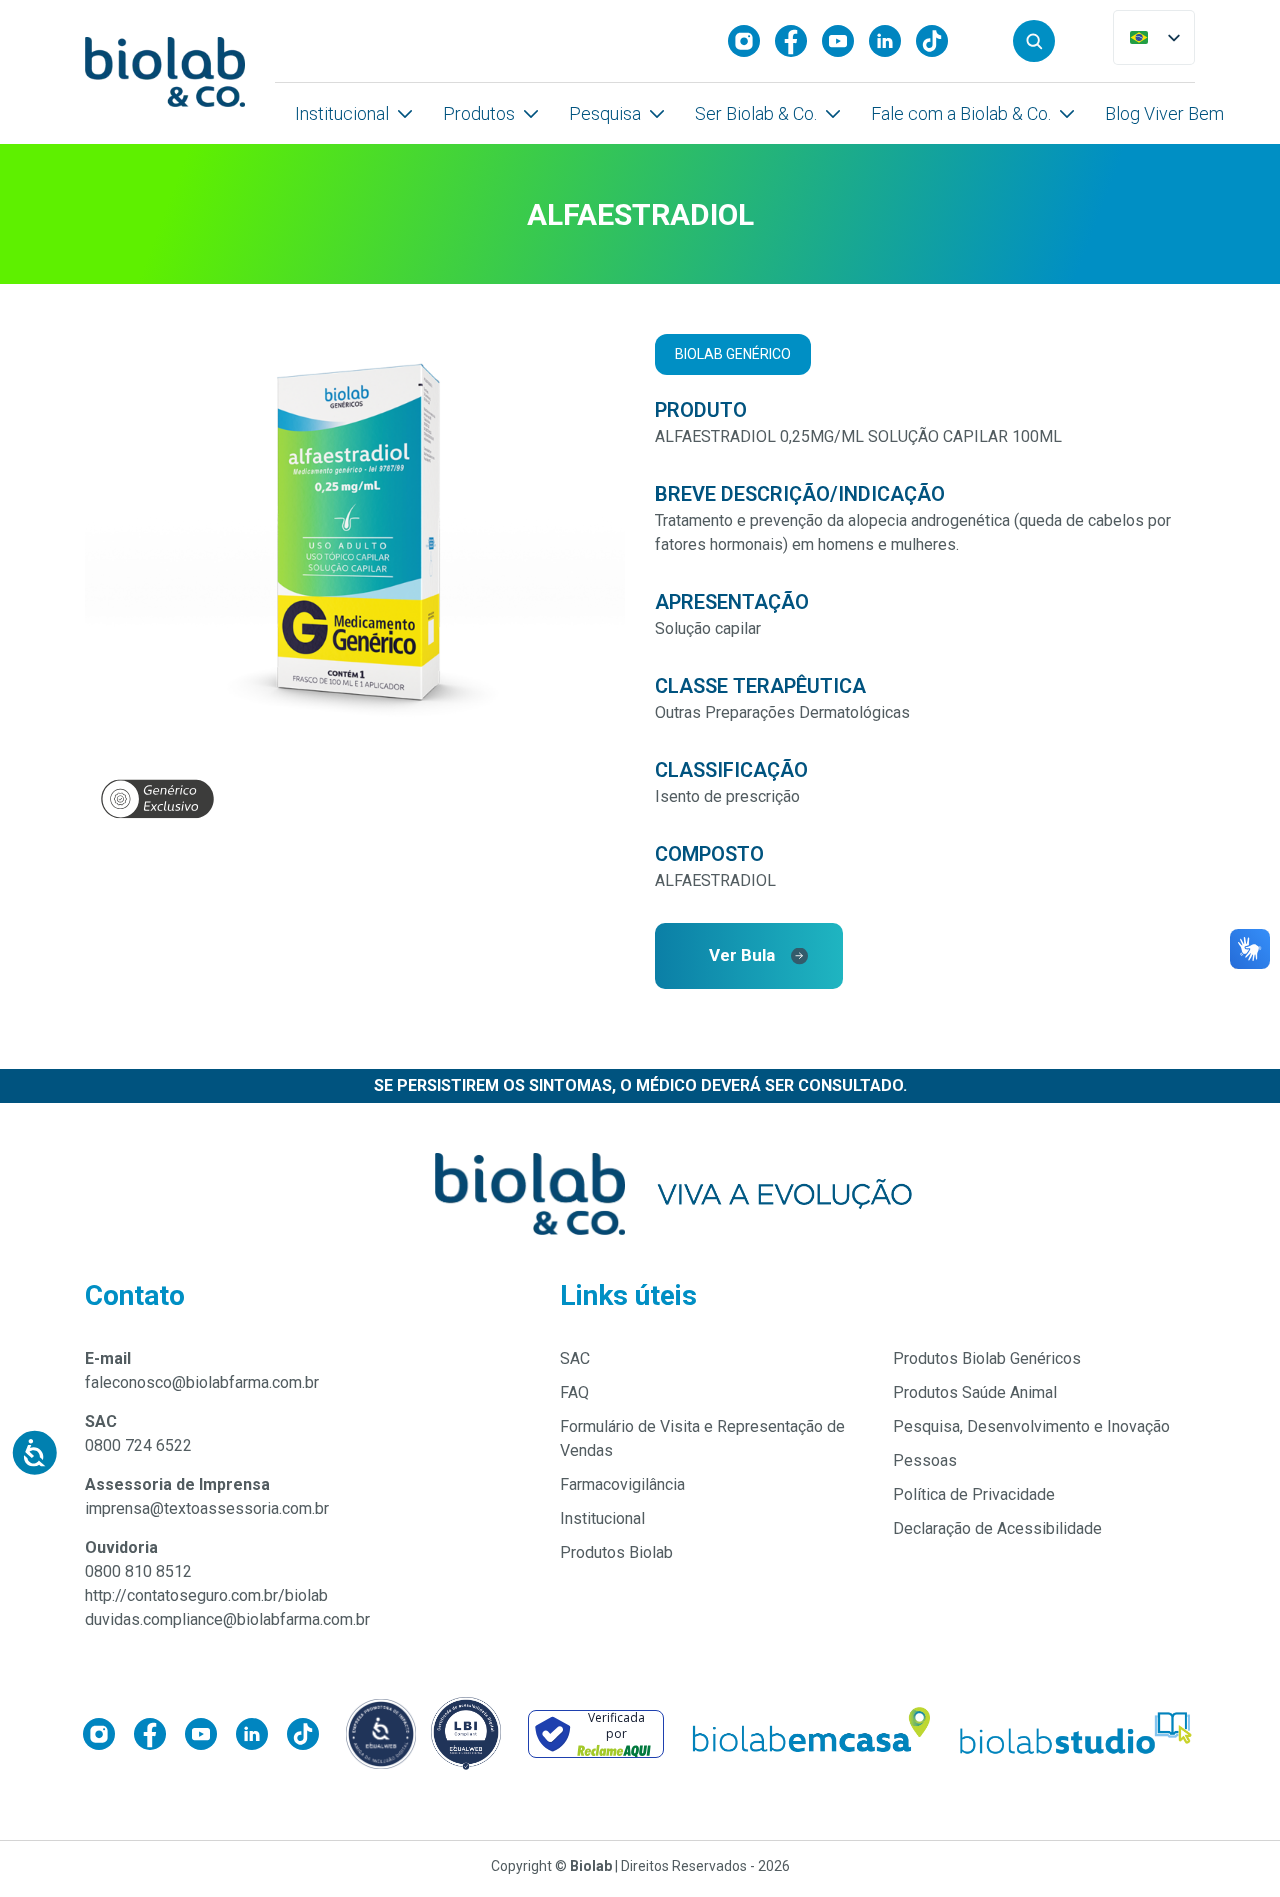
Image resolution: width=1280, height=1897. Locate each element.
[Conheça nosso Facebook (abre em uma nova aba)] (798, 41)
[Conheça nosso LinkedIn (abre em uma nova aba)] (892, 41)
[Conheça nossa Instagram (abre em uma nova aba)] (751, 41)
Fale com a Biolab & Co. (961, 113)
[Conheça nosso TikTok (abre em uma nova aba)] (939, 41)
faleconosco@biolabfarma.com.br (202, 1382)
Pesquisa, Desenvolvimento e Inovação (1031, 1426)
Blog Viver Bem (1164, 113)
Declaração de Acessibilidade (997, 1528)
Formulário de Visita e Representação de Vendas (702, 1438)
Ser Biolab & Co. (756, 113)
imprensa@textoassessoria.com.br (207, 1508)
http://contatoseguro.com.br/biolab (206, 1595)
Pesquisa (605, 113)
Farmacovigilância (622, 1484)
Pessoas (925, 1460)
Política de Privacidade (974, 1494)
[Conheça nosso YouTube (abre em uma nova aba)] (845, 41)
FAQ (574, 1392)
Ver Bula (742, 955)
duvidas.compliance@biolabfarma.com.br (227, 1619)
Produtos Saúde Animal (975, 1392)
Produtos (479, 113)
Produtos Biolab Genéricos (987, 1358)
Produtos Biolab (616, 1552)
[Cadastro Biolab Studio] (1077, 1733)
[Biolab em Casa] (810, 1734)
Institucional (342, 113)
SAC (575, 1358)
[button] (1034, 41)
